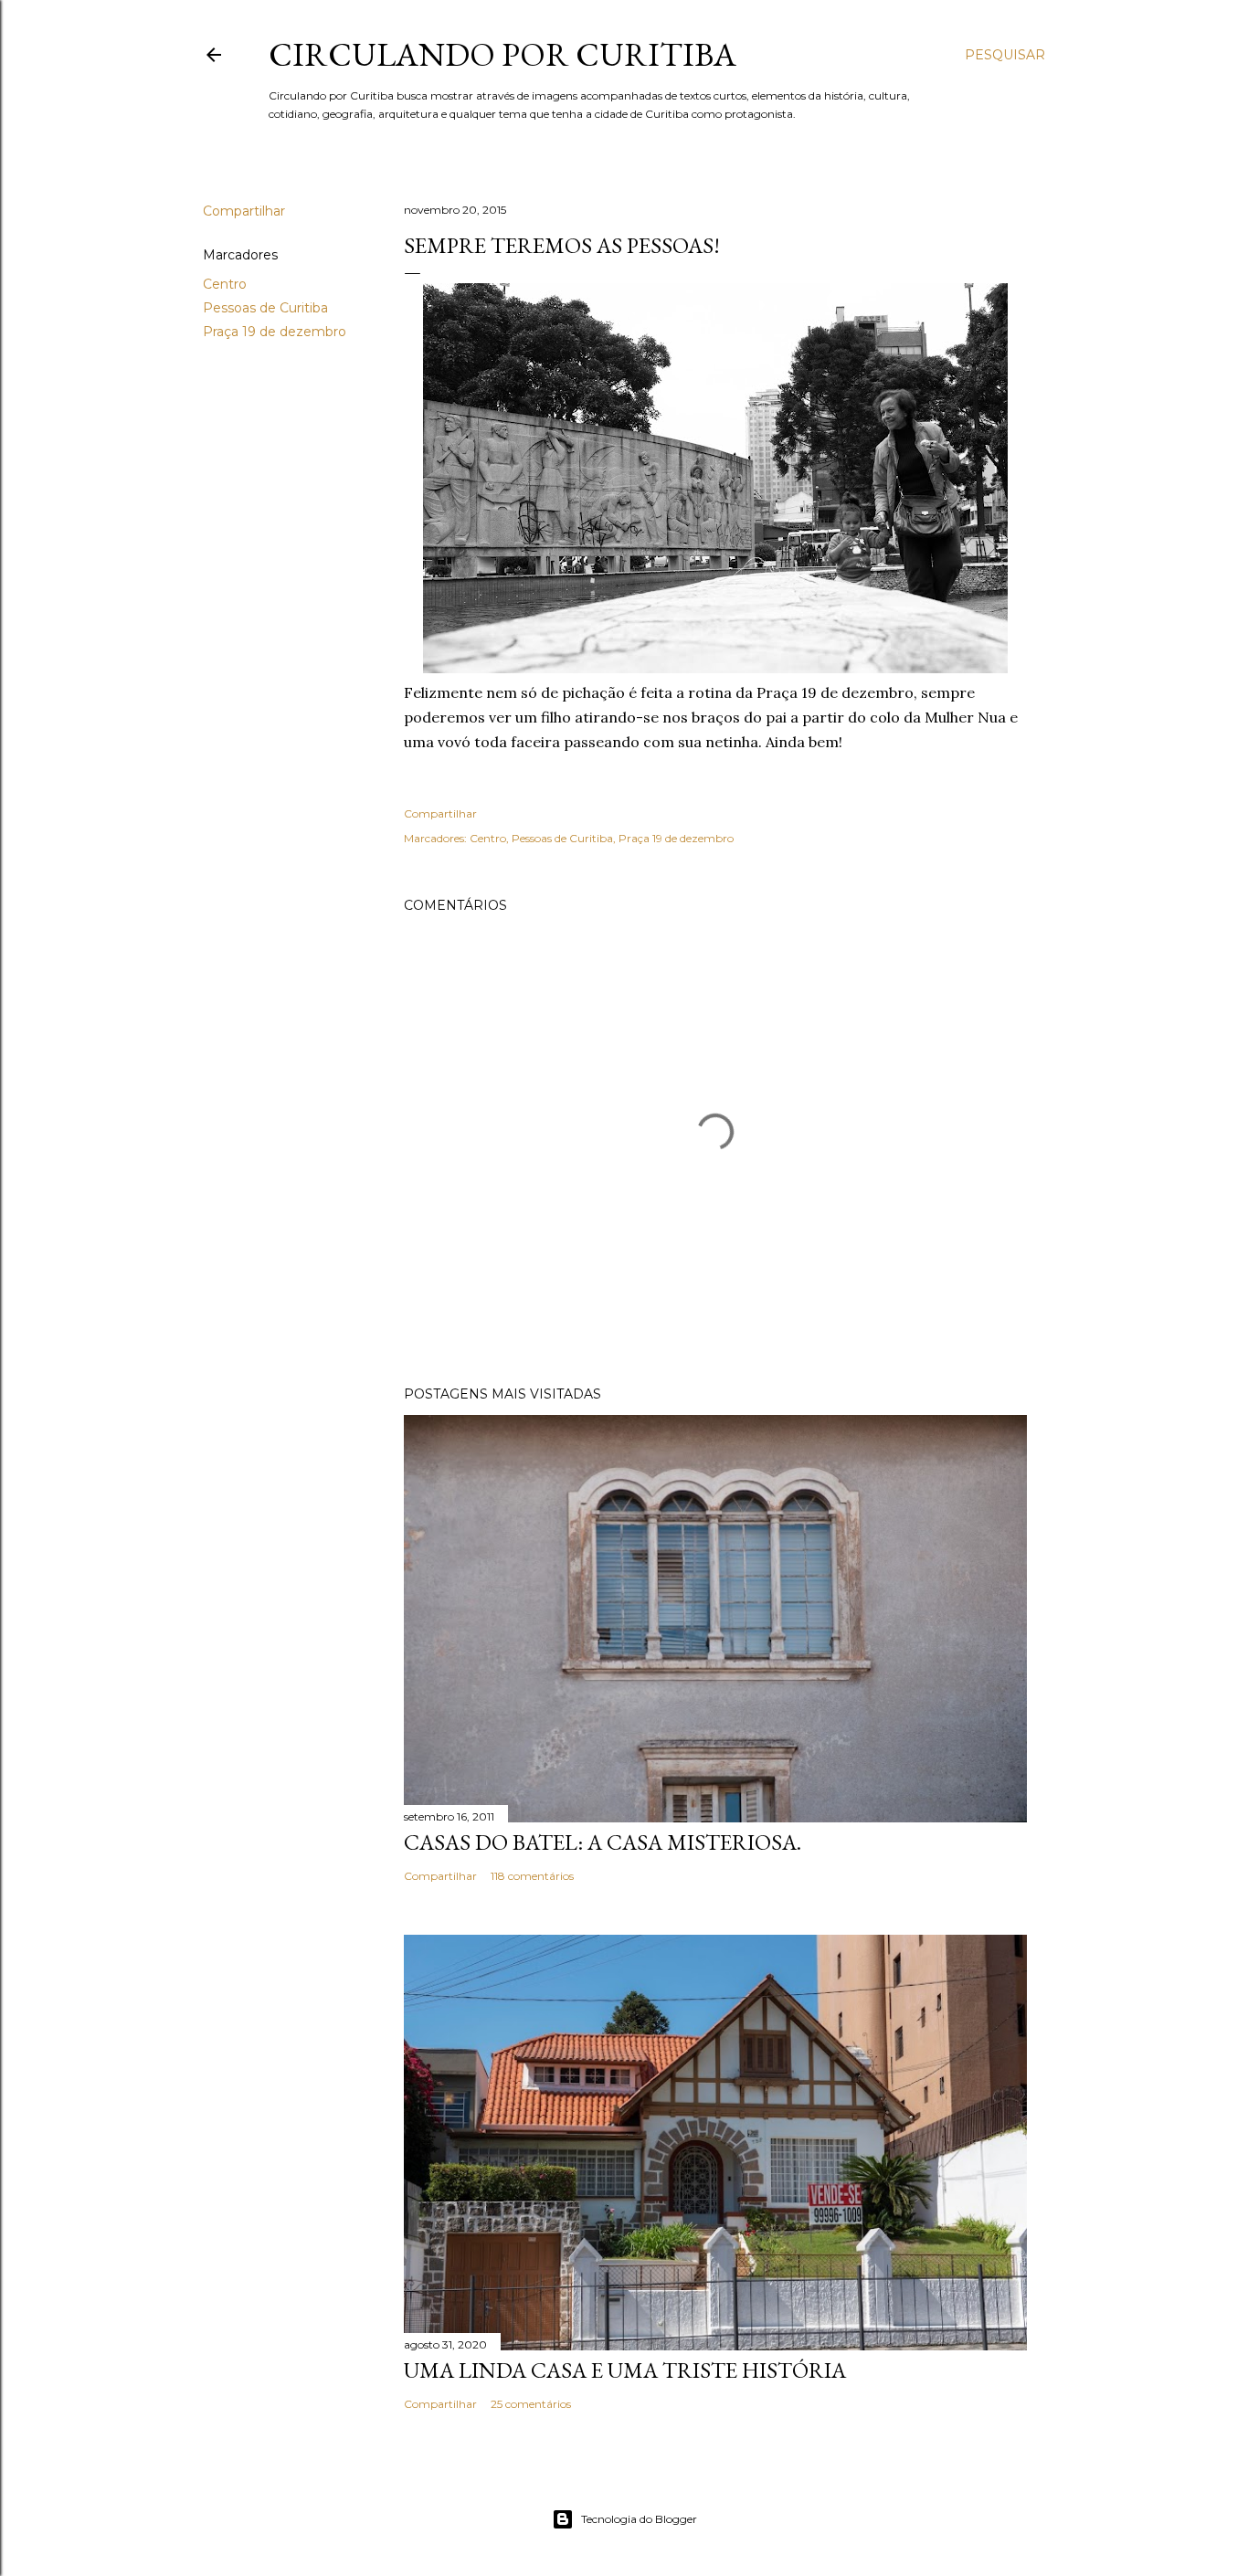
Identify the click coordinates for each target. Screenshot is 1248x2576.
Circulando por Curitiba (502, 54)
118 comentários (532, 1876)
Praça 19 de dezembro (275, 332)
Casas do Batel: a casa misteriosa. (603, 1842)
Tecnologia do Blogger (639, 2519)
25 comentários (531, 2404)
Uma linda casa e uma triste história (625, 2370)
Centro (225, 284)
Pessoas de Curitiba (265, 308)
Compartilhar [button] (244, 211)
